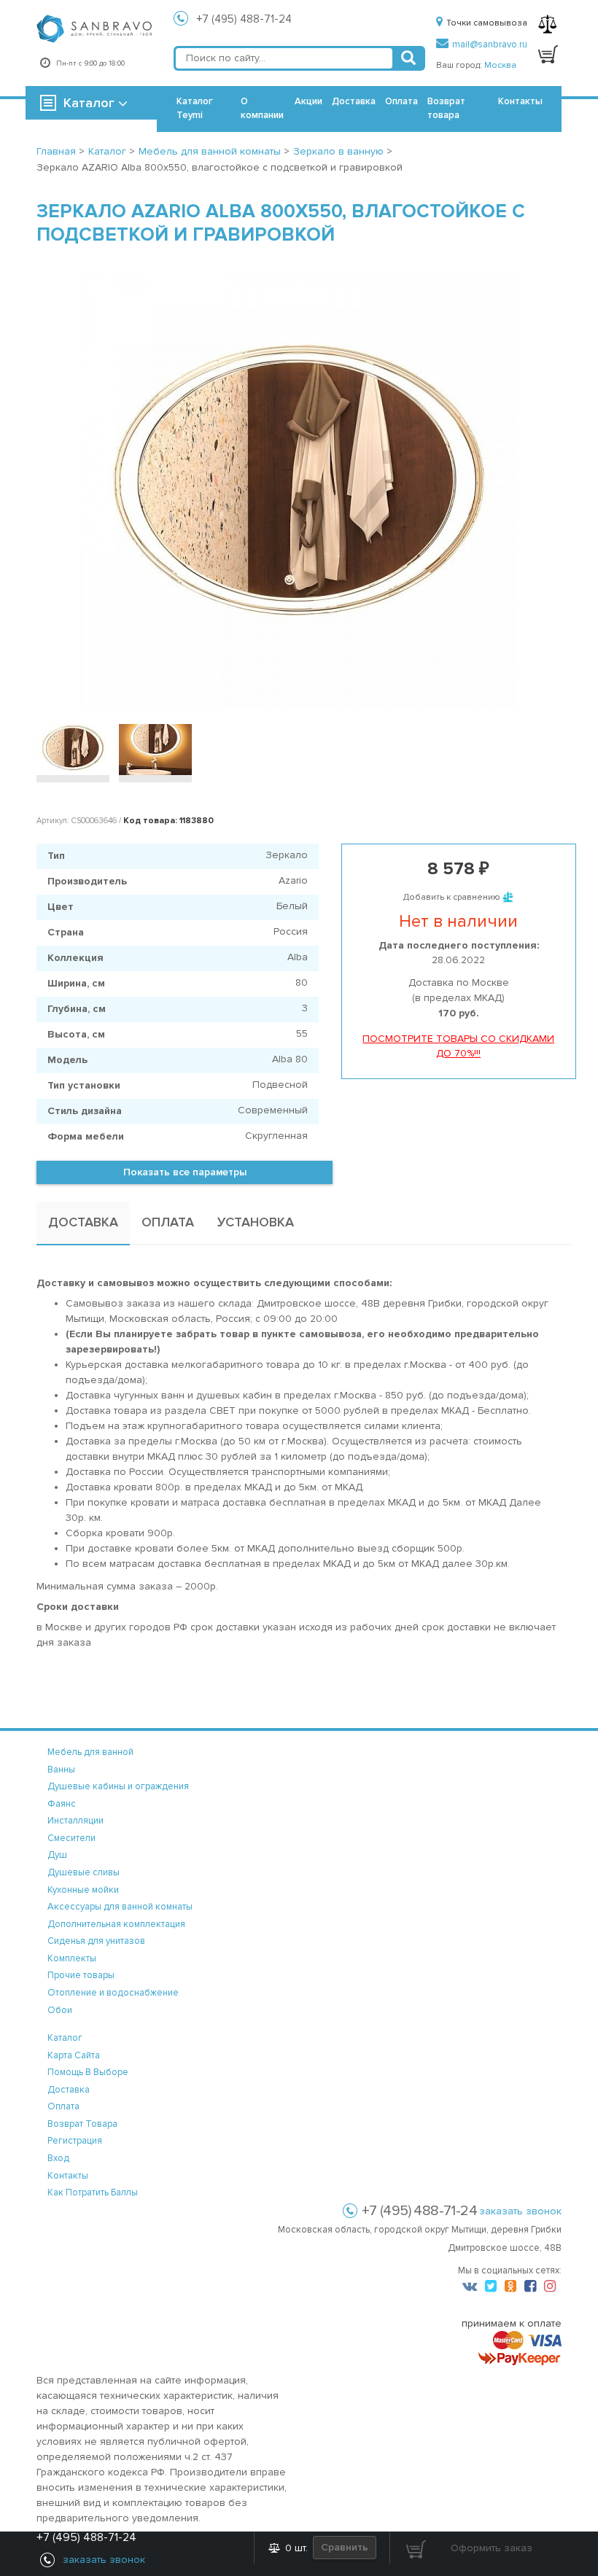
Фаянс (62, 1804)
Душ (57, 1855)
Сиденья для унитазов (96, 1941)
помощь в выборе (88, 2072)
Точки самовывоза (487, 23)
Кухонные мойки (83, 1890)
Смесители (71, 1838)
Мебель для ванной (90, 1752)
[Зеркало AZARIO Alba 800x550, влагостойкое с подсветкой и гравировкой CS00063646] (299, 491)
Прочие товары (81, 1975)
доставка (69, 2090)
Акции (308, 101)
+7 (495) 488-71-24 (244, 19)
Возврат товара (446, 108)
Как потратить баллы (93, 2192)
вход (58, 2158)
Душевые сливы (84, 1872)
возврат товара (82, 2124)
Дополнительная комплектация (116, 1924)
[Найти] (408, 58)
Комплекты (72, 1958)
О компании (262, 108)
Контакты (520, 101)
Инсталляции (75, 1821)
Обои (60, 2010)
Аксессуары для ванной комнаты (120, 1907)
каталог (65, 2038)
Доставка (354, 101)
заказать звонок (520, 2211)
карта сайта (74, 2055)
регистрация (75, 2141)
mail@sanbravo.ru (490, 44)
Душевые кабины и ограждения (118, 1786)
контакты (68, 2176)
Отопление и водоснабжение (113, 1993)
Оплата (401, 101)
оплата (63, 2106)
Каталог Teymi (195, 108)
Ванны (61, 1770)
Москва (500, 65)
